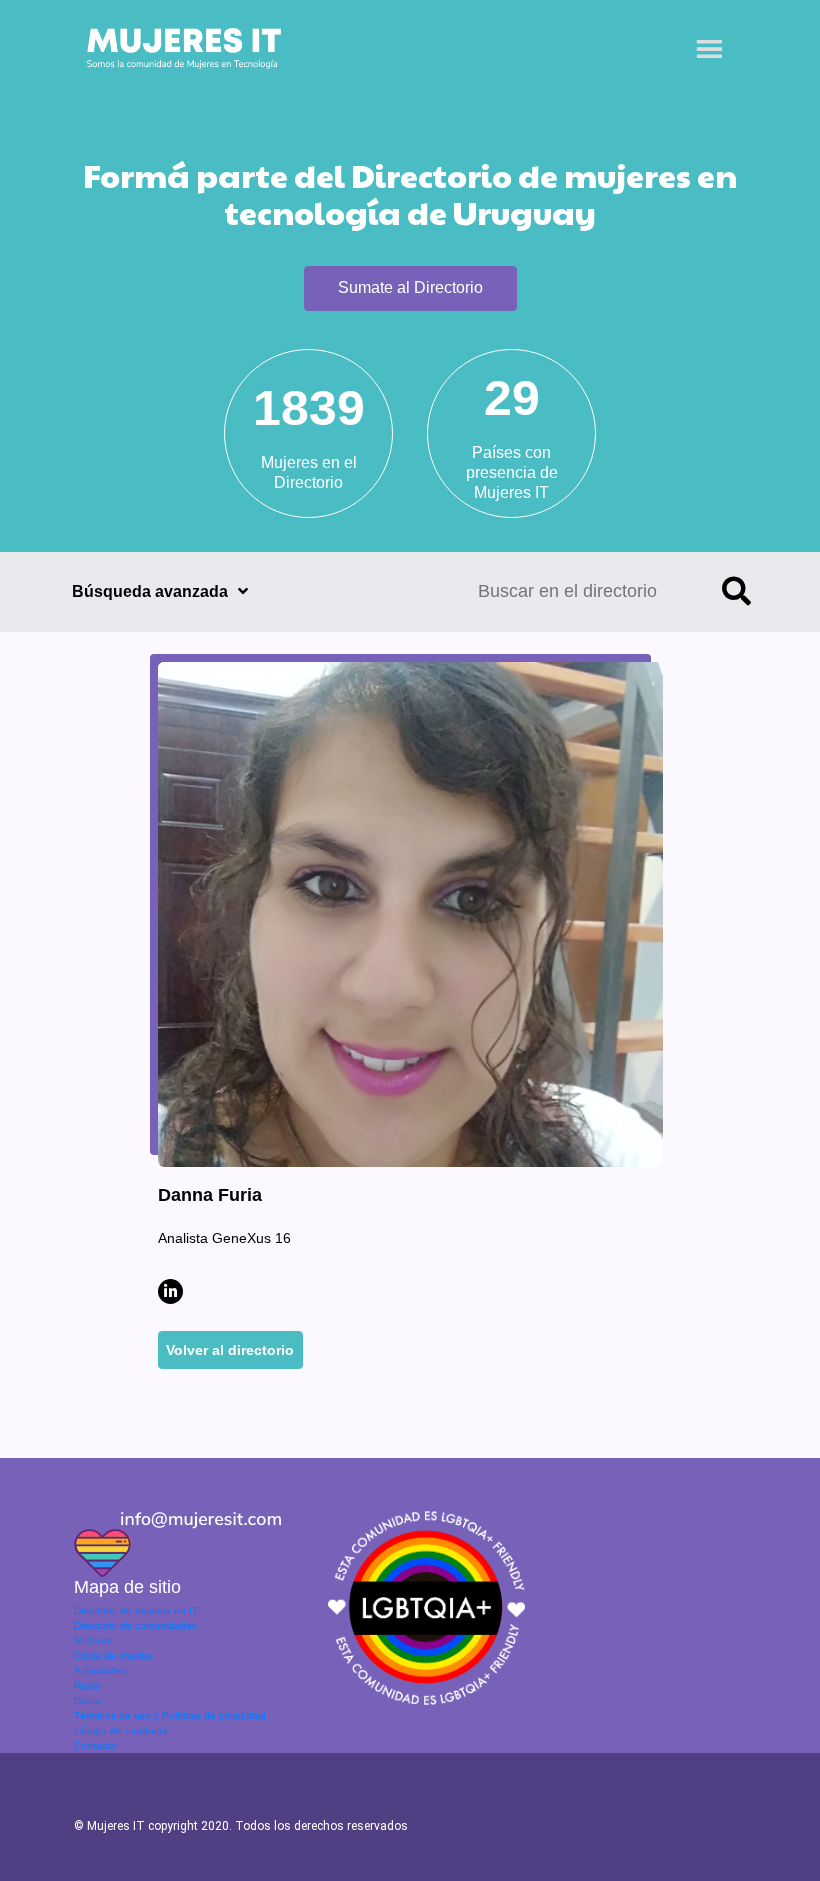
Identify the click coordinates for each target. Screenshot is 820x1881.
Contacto (95, 1745)
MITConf (93, 1640)
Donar (88, 1700)
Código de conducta (121, 1730)
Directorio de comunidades (135, 1625)
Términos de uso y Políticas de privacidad (170, 1715)
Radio (87, 1685)
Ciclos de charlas (113, 1655)
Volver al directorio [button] (230, 1350)
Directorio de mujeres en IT (136, 1610)
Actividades (100, 1670)
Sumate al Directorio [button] (410, 287)
